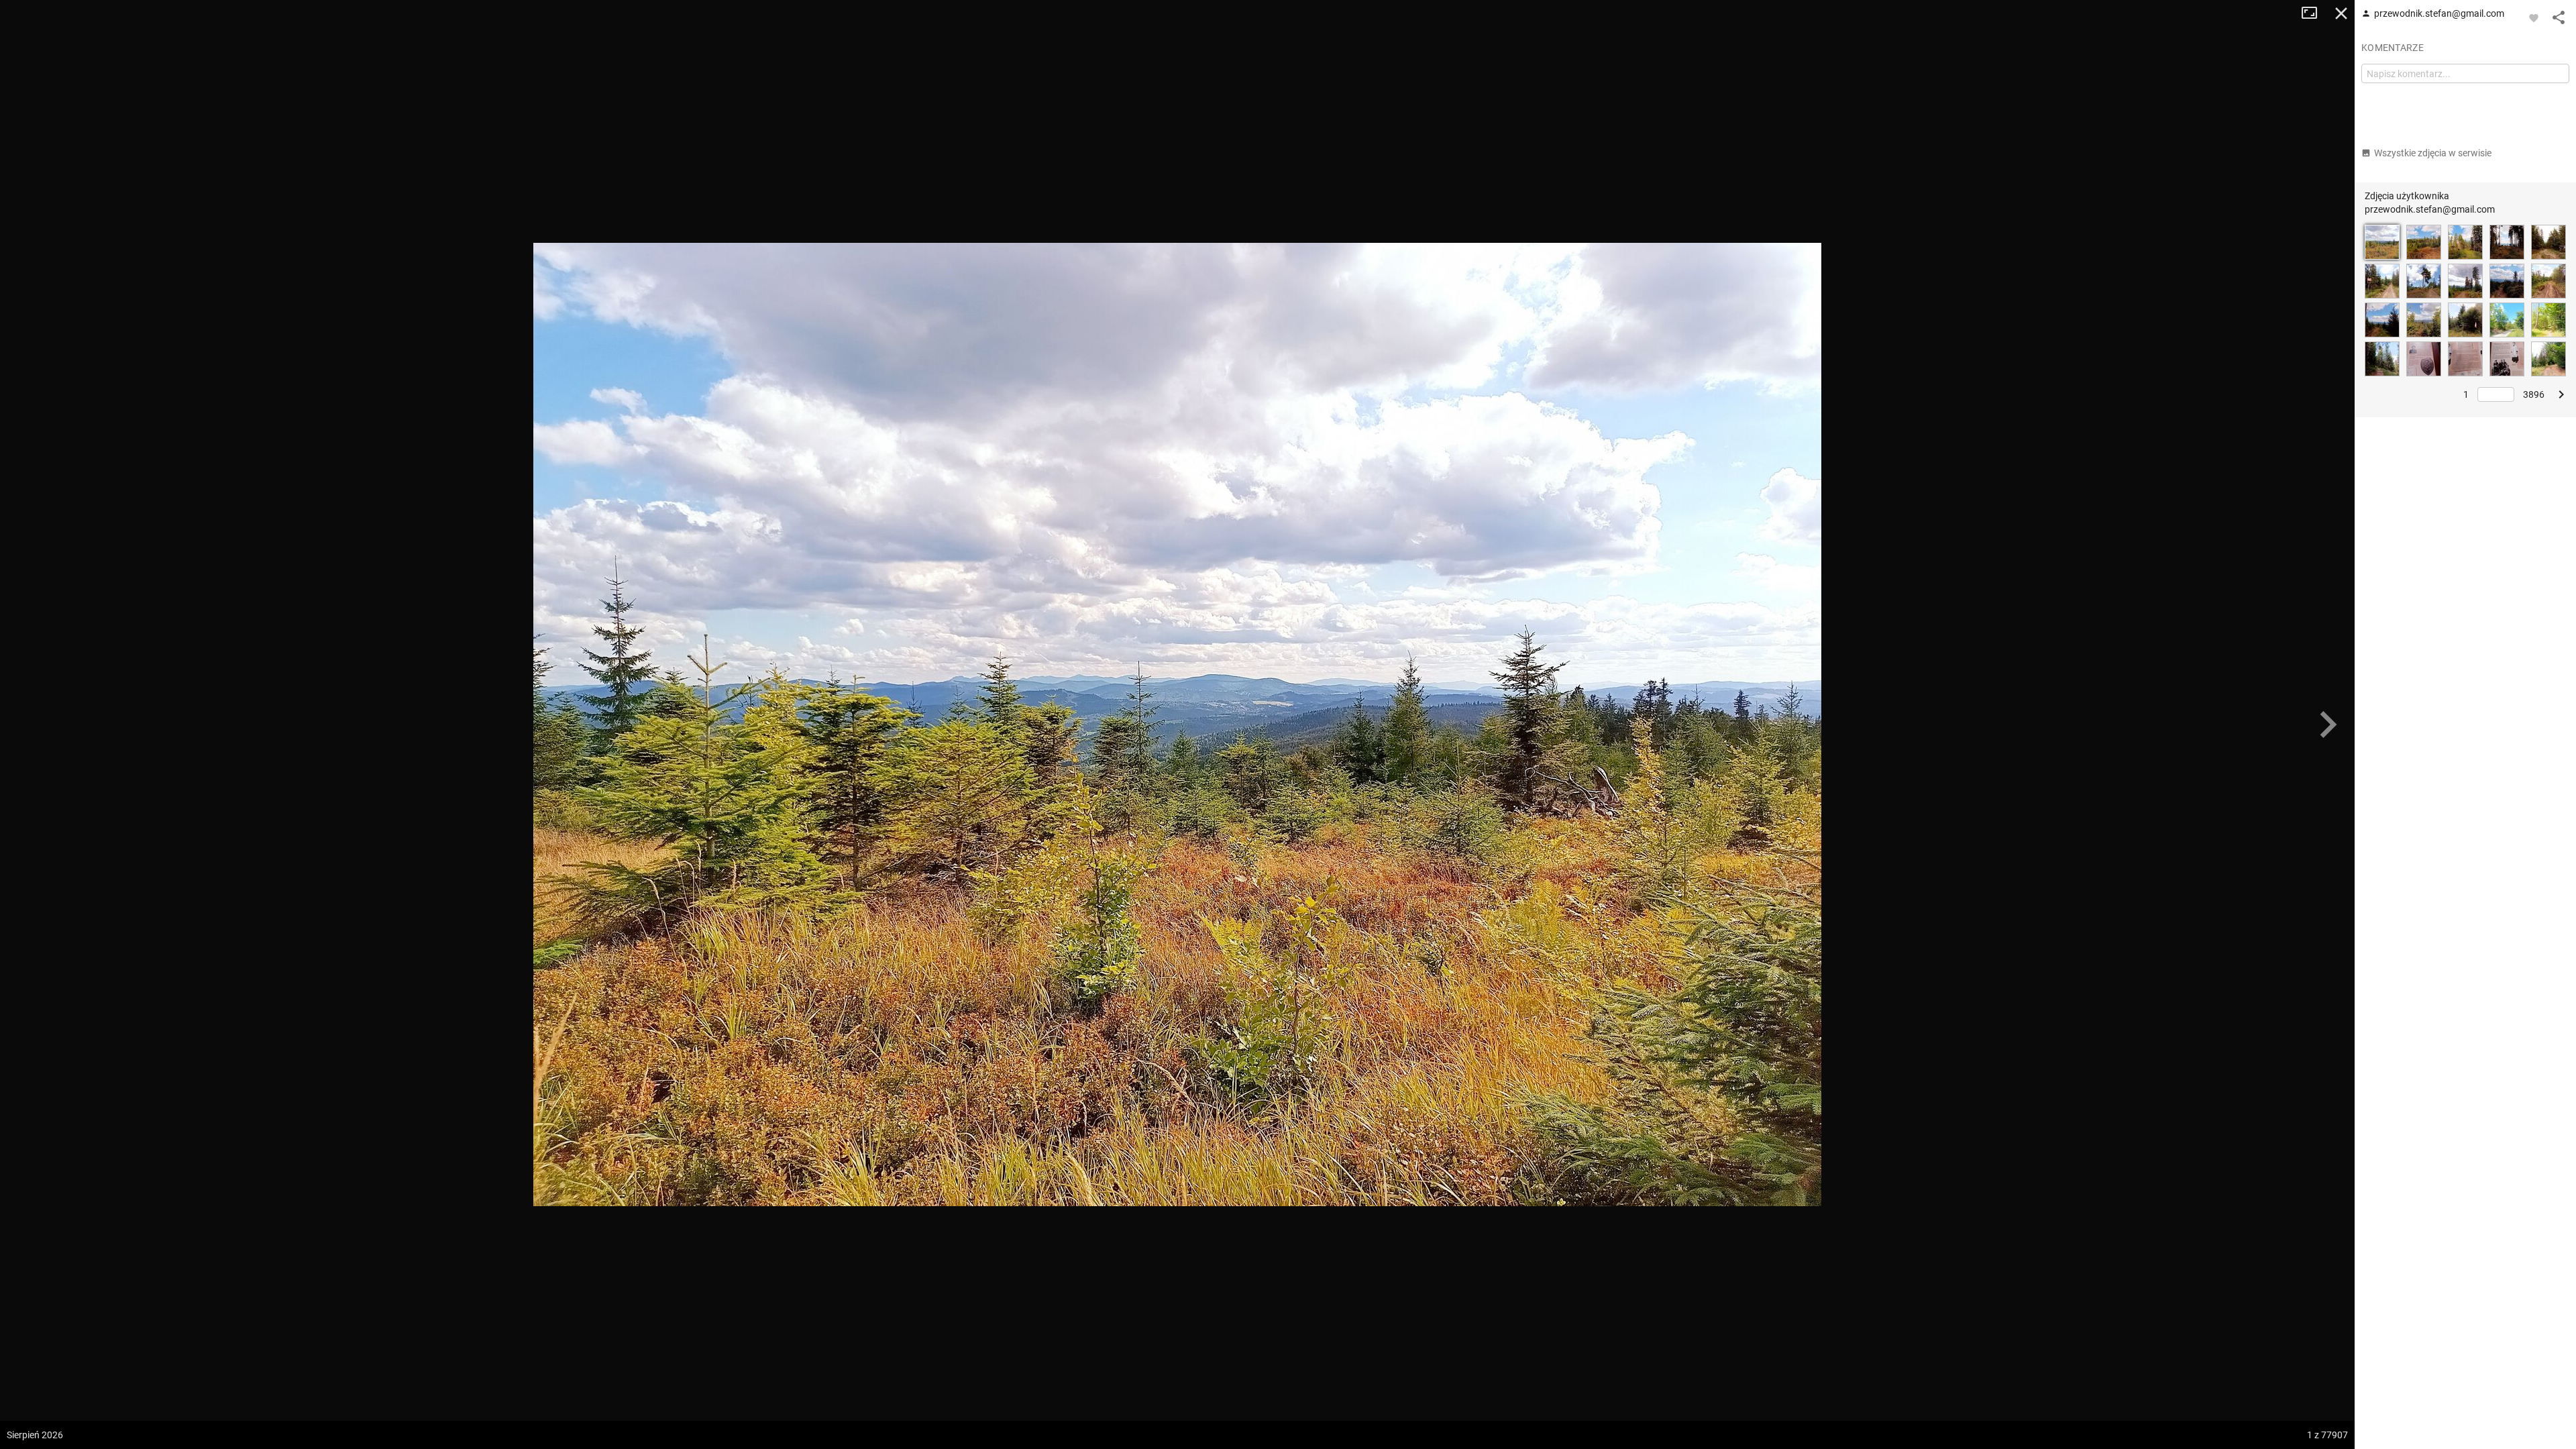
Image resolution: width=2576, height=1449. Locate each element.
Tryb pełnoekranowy (2314, 13)
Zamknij (2341, 13)
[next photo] (2328, 724)
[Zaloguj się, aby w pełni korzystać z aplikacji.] (2534, 17)
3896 (2534, 394)
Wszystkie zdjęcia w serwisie (2433, 153)
